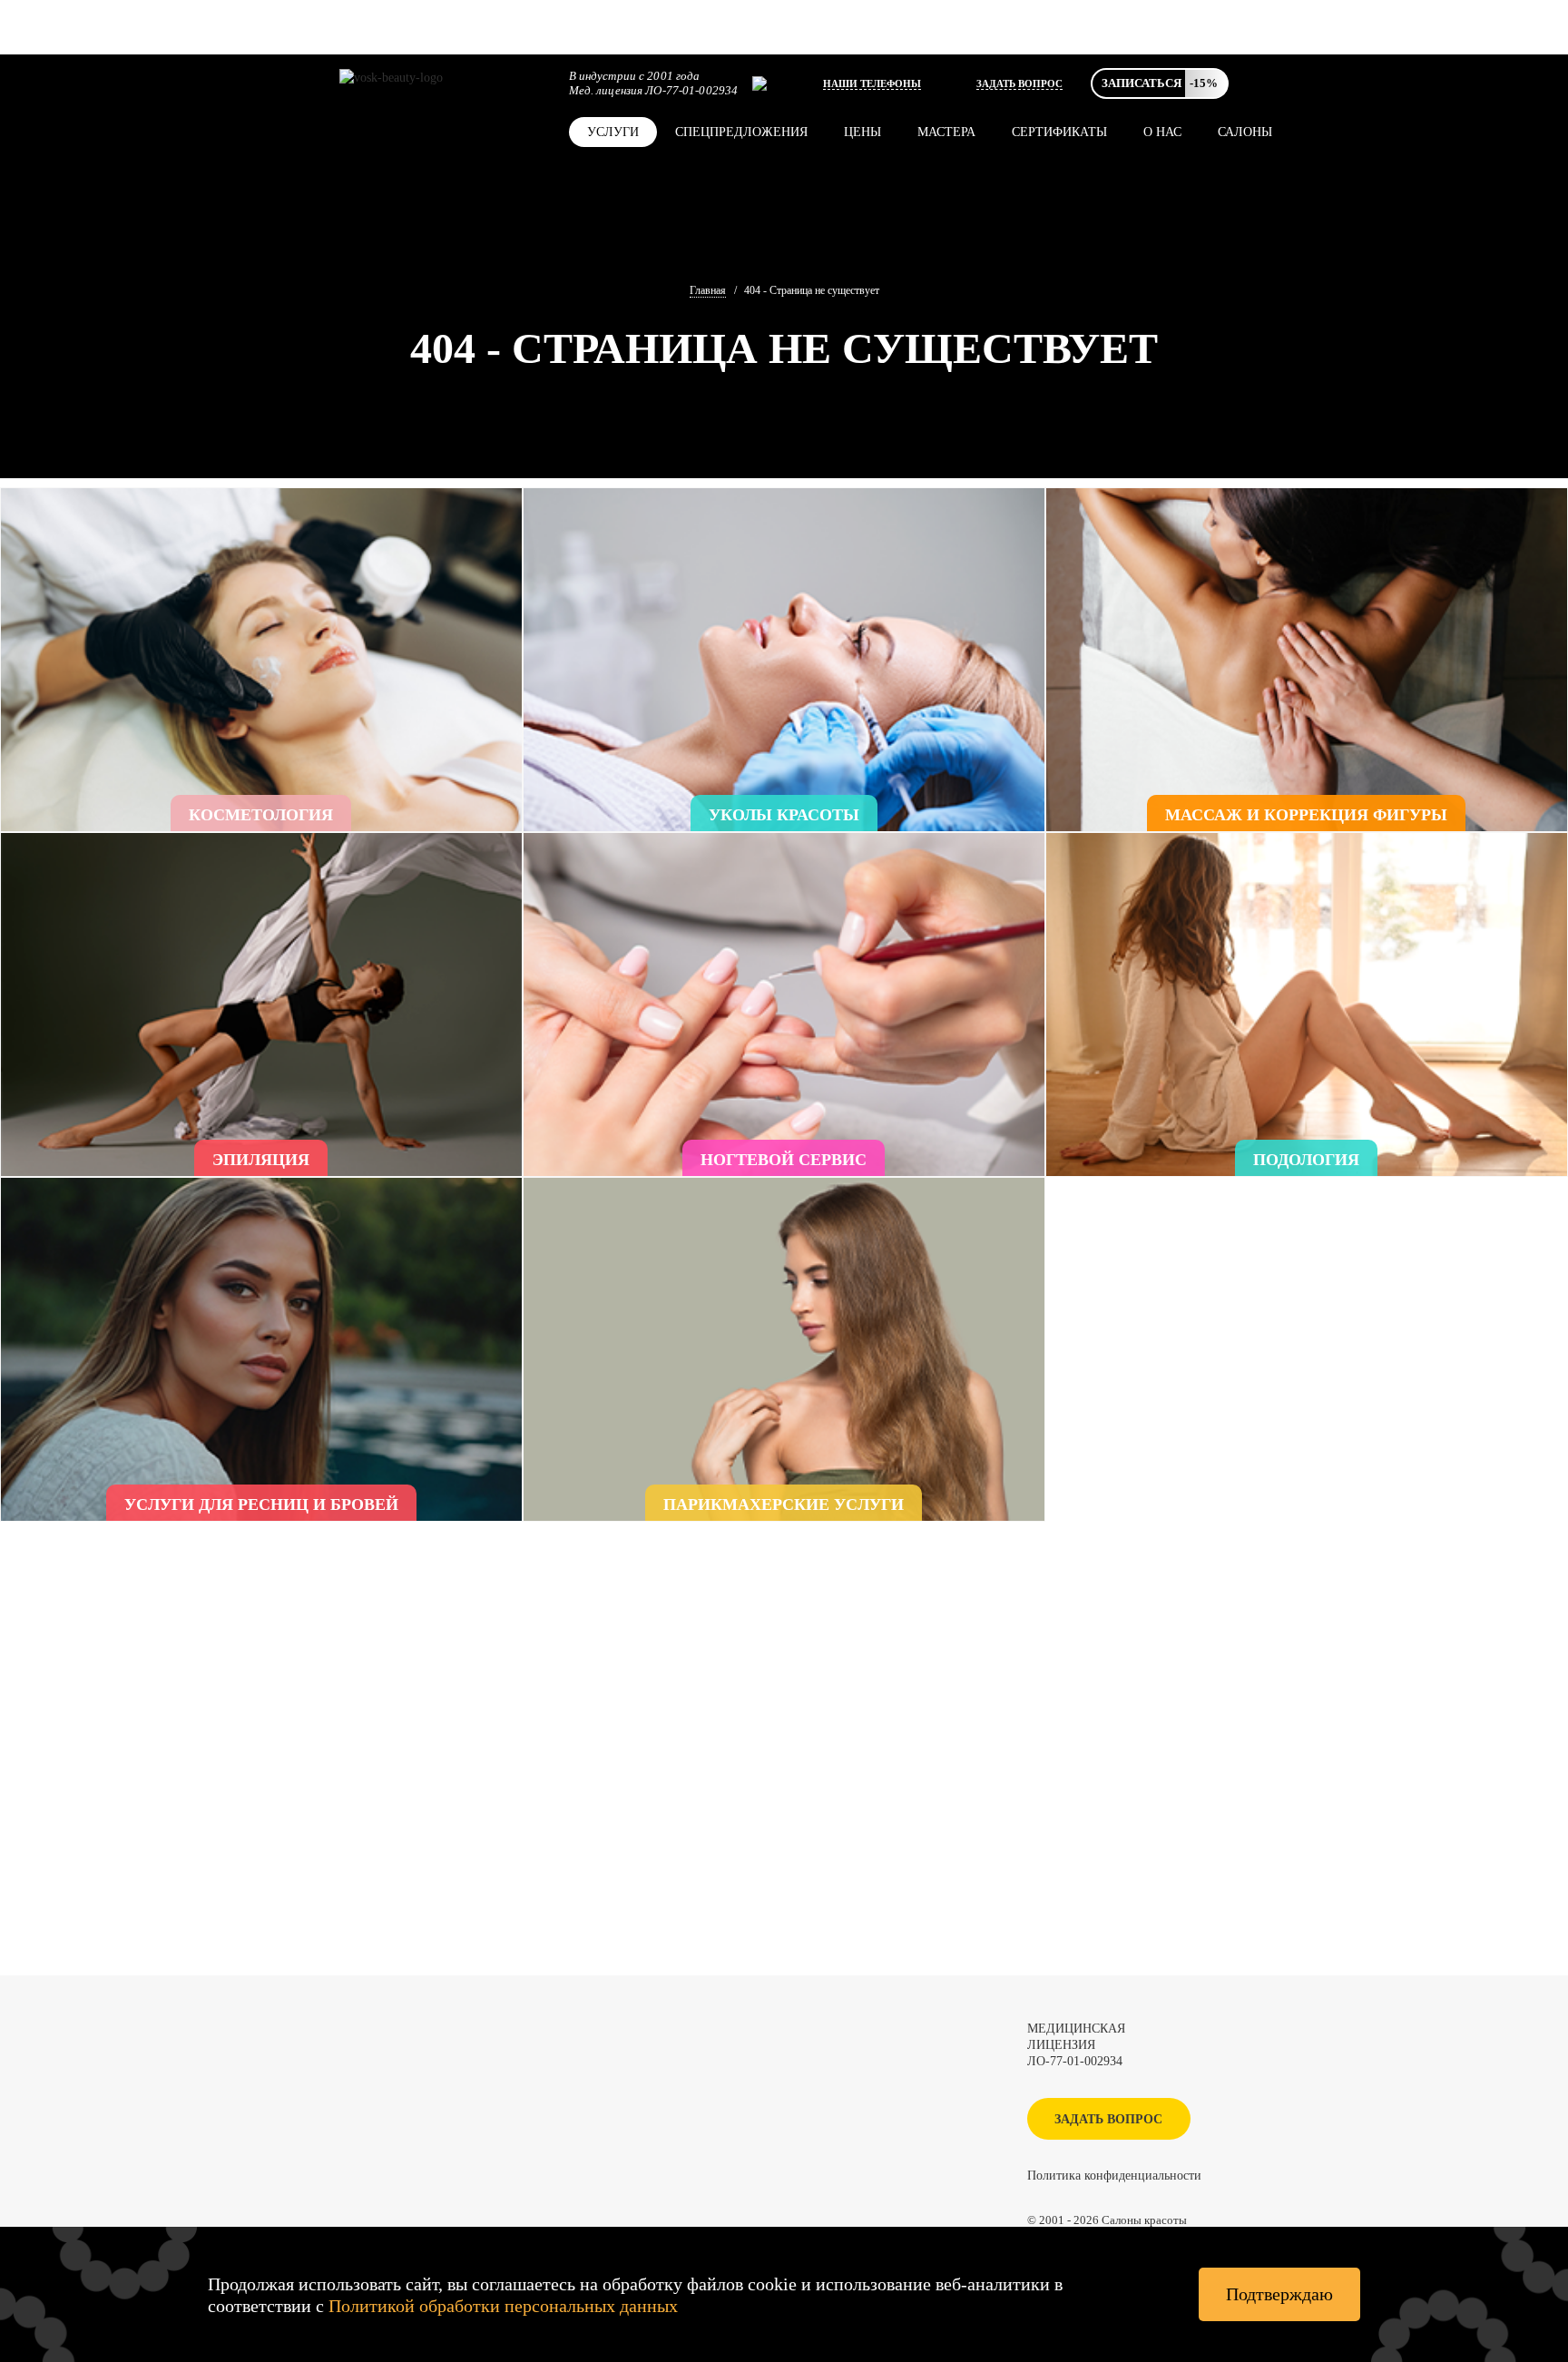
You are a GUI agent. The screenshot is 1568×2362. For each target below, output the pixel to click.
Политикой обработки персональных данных (503, 2306)
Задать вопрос (1019, 83)
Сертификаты (1059, 132)
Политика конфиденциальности (1114, 2176)
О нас (1162, 132)
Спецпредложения (741, 132)
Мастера (946, 132)
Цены (862, 132)
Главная (708, 290)
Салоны (1245, 132)
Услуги (613, 132)
